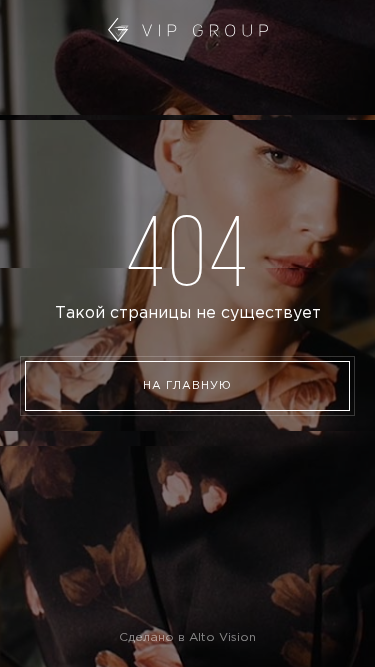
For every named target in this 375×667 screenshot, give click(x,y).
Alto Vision (222, 637)
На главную (187, 386)
